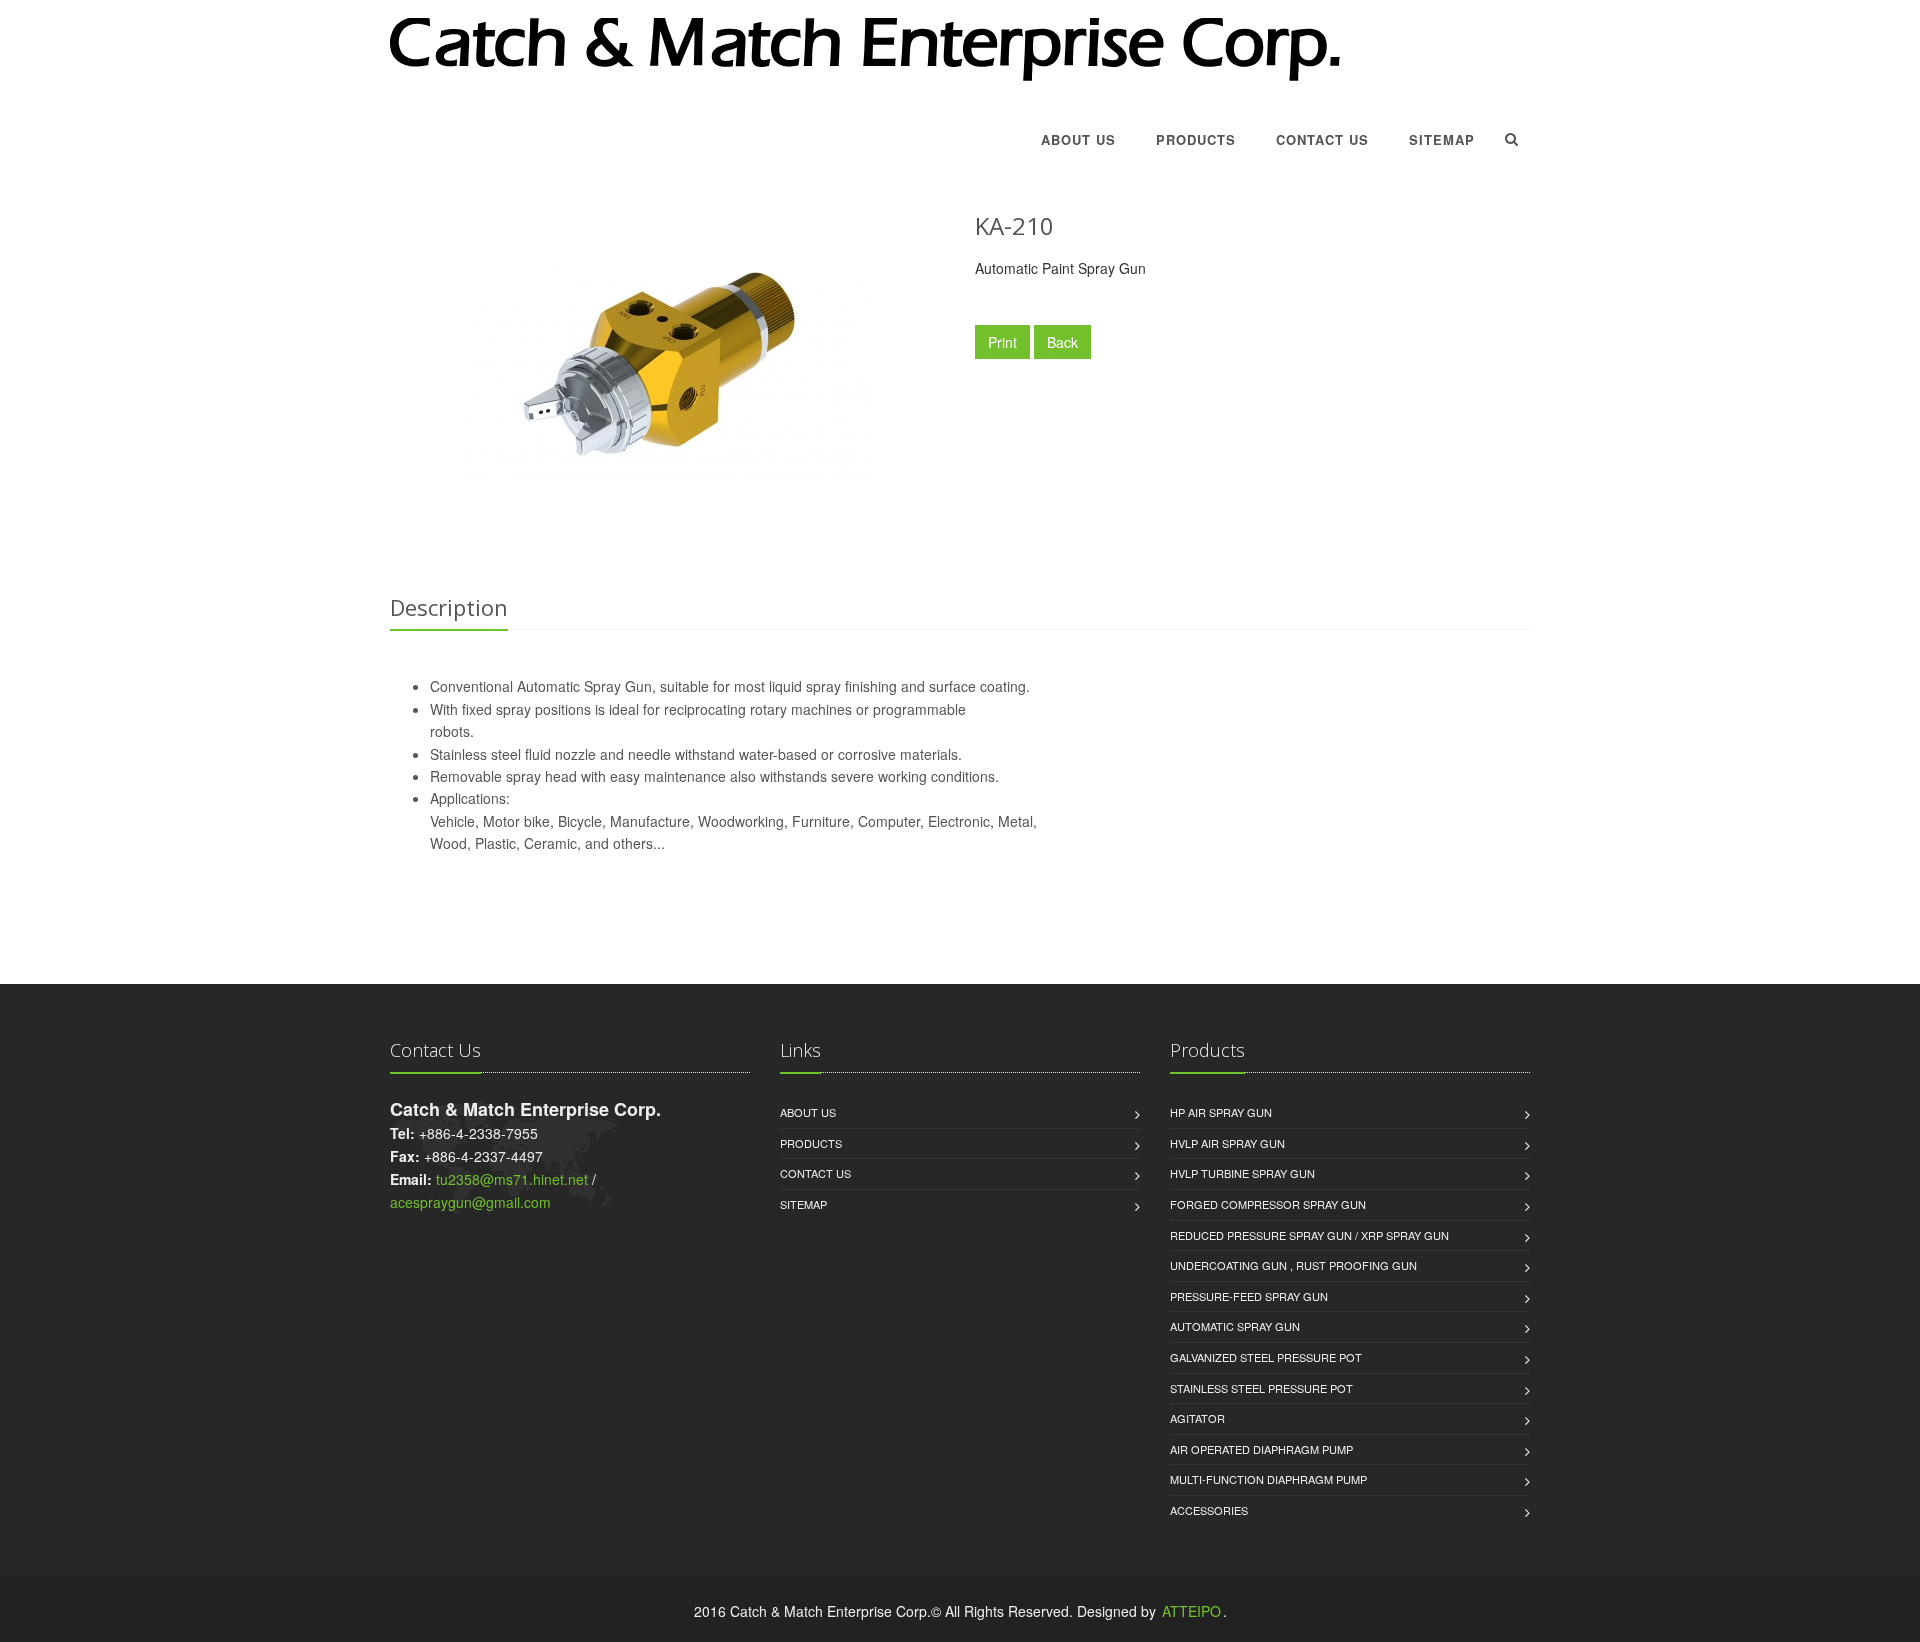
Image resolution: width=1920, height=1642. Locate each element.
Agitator (1197, 1418)
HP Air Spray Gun (1221, 1112)
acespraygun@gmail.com (470, 1202)
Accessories (1209, 1510)
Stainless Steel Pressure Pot (1261, 1388)
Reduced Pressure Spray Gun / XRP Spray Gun (1309, 1235)
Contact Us (1322, 139)
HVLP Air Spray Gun (1227, 1143)
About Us (1078, 139)
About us (808, 1112)
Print (1002, 342)
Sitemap (1442, 139)
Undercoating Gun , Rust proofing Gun (1293, 1265)
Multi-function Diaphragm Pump (1268, 1479)
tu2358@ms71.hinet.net (512, 1179)
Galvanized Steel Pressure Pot (1266, 1357)
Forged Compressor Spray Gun (1268, 1204)
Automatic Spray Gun (1235, 1326)
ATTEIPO (1191, 1611)
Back (1062, 342)
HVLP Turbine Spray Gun (1242, 1173)
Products (1196, 139)
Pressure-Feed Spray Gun (1249, 1296)
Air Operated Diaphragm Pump (1261, 1449)
